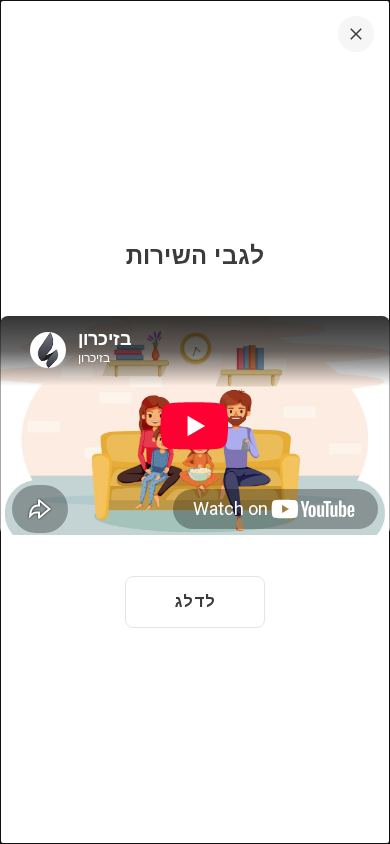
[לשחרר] (356, 34)
